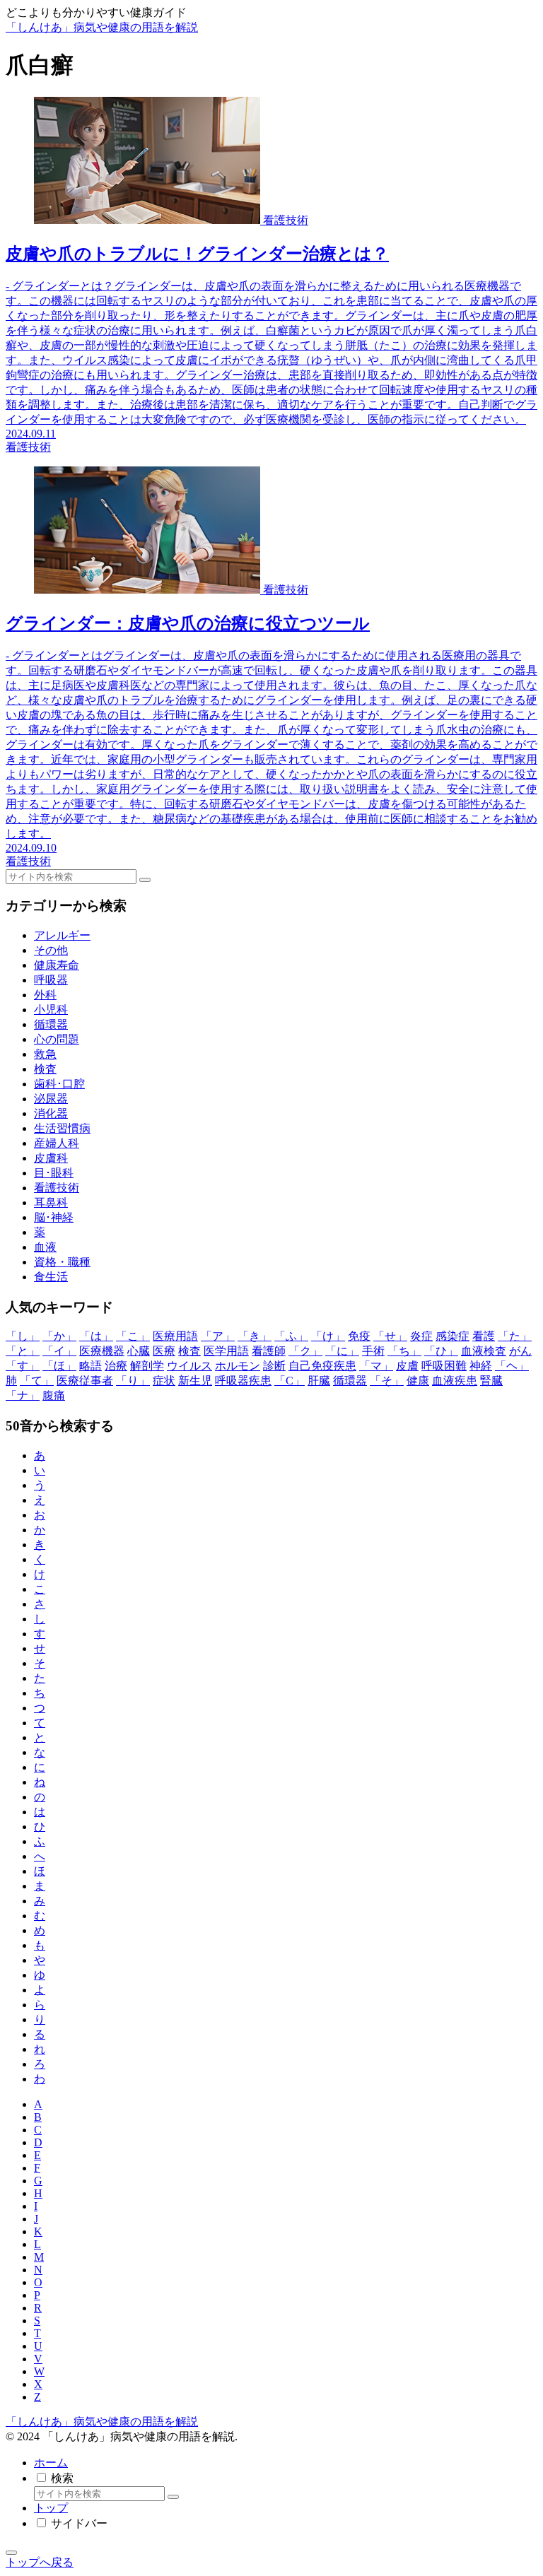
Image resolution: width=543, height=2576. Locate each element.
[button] (145, 880)
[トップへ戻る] (11, 2553)
